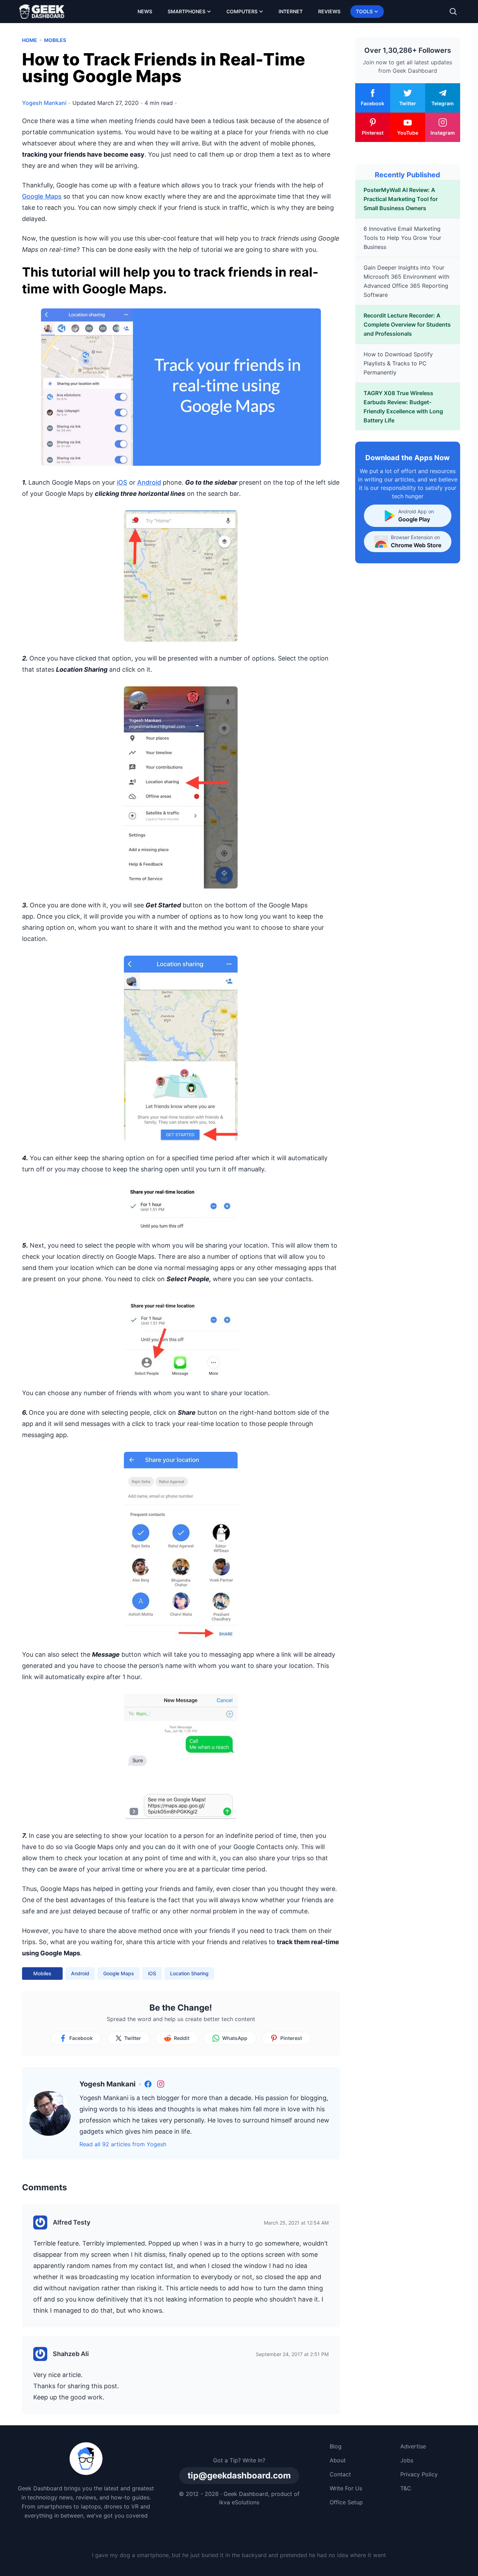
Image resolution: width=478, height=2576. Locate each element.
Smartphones (187, 11)
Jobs (407, 2460)
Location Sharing (189, 1973)
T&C (406, 2488)
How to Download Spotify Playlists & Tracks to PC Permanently (398, 363)
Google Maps (42, 196)
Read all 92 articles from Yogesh (123, 2144)
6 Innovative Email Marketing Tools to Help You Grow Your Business (402, 238)
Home (30, 40)
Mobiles (55, 40)
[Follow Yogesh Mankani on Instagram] (161, 2084)
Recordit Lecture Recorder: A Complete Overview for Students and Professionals (407, 324)
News (145, 11)
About (338, 2460)
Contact (340, 2474)
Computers (242, 11)
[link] (148, 2084)
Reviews (329, 11)
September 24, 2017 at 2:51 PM (292, 2354)
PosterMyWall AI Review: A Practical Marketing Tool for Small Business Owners (401, 199)
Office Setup (346, 2502)
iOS (122, 482)
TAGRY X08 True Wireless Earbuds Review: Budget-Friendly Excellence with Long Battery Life (403, 407)
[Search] (453, 12)
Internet (291, 11)
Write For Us (346, 2488)
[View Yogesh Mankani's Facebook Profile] (148, 2084)
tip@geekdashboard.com (239, 2475)
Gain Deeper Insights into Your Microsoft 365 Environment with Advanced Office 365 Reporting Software (406, 281)
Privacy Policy (419, 2474)
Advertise (413, 2446)
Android (149, 482)
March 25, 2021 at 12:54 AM (296, 2223)
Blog (336, 2446)
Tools (364, 11)
